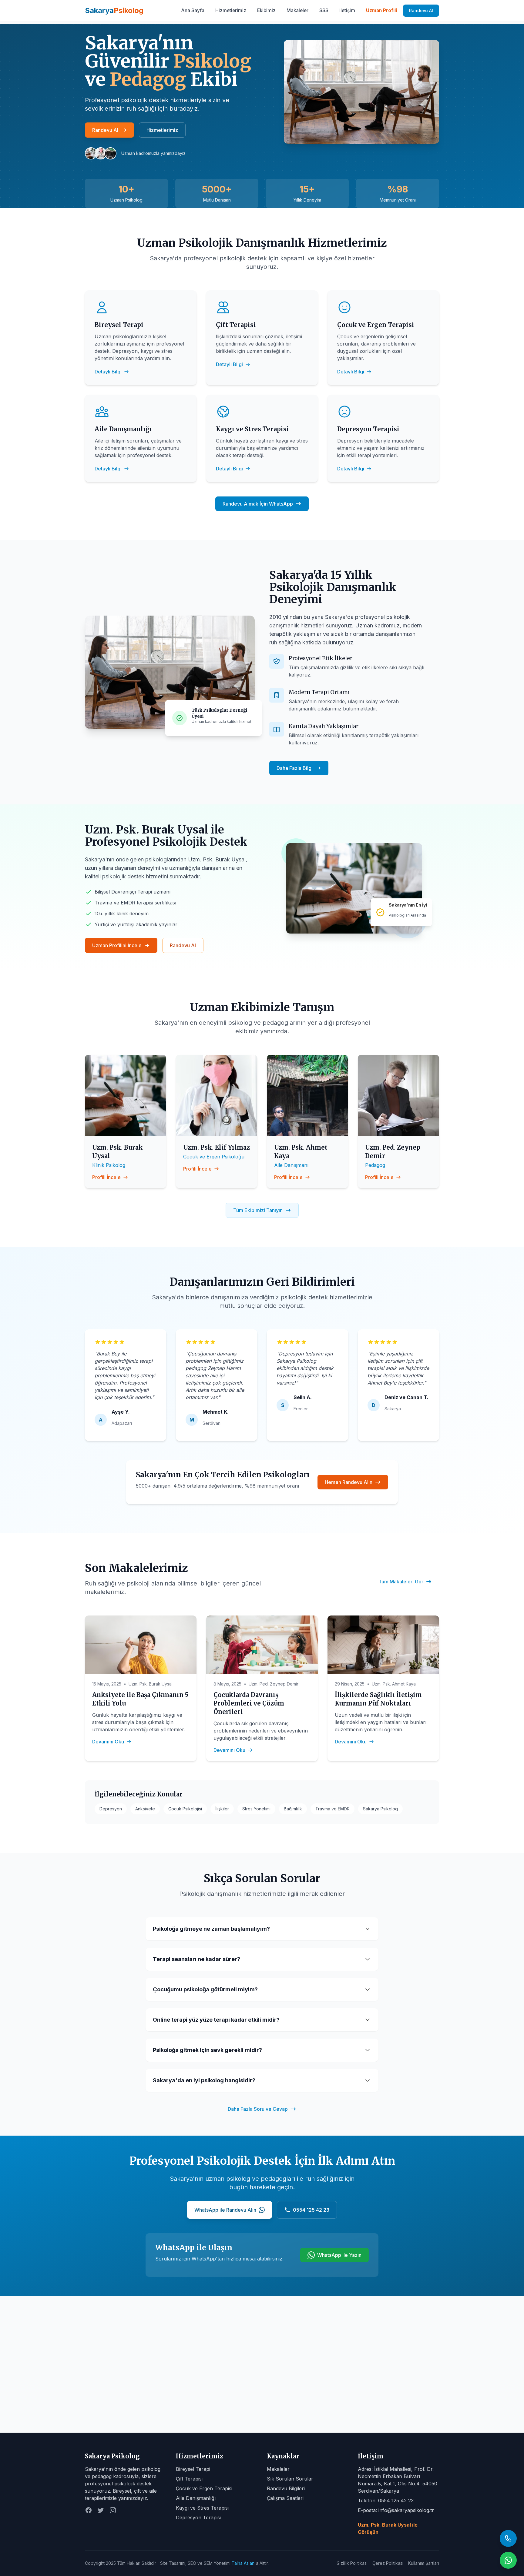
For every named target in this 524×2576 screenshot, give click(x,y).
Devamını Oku (108, 1742)
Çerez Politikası (388, 2563)
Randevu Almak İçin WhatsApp (258, 504)
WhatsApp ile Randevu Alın (225, 2210)
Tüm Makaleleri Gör (401, 1582)
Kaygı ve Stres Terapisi (202, 2508)
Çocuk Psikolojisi (185, 1809)
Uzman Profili (381, 10)
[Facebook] (89, 2510)
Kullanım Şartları (424, 2563)
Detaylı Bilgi (108, 372)
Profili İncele (106, 1177)
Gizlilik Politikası (352, 2563)
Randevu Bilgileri (286, 2488)
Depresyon (111, 1809)
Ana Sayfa (193, 10)
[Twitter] (101, 2510)
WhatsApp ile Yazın (339, 2255)
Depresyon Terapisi (198, 2518)
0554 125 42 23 (311, 2210)
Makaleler (297, 10)
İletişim (347, 10)
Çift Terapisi (189, 2479)
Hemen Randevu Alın (349, 1482)
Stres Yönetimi (256, 1809)
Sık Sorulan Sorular (290, 2479)
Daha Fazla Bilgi (295, 768)
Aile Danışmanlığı (196, 2498)
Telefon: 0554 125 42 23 (386, 2501)
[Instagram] (113, 2510)
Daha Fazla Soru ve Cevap (258, 2109)
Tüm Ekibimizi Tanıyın (258, 1210)
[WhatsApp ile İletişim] (508, 2560)
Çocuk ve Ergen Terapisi (204, 2488)
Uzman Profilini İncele (117, 945)
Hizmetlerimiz (231, 10)
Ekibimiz (266, 10)
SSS (324, 10)
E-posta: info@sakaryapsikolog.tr (396, 2510)
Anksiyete (145, 1809)
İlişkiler (222, 1809)
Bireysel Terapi (193, 2469)
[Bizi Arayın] (508, 2538)
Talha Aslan (243, 2563)
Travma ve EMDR (333, 1809)
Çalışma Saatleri (285, 2498)
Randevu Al (421, 10)
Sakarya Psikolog (380, 1809)
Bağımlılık (293, 1809)
